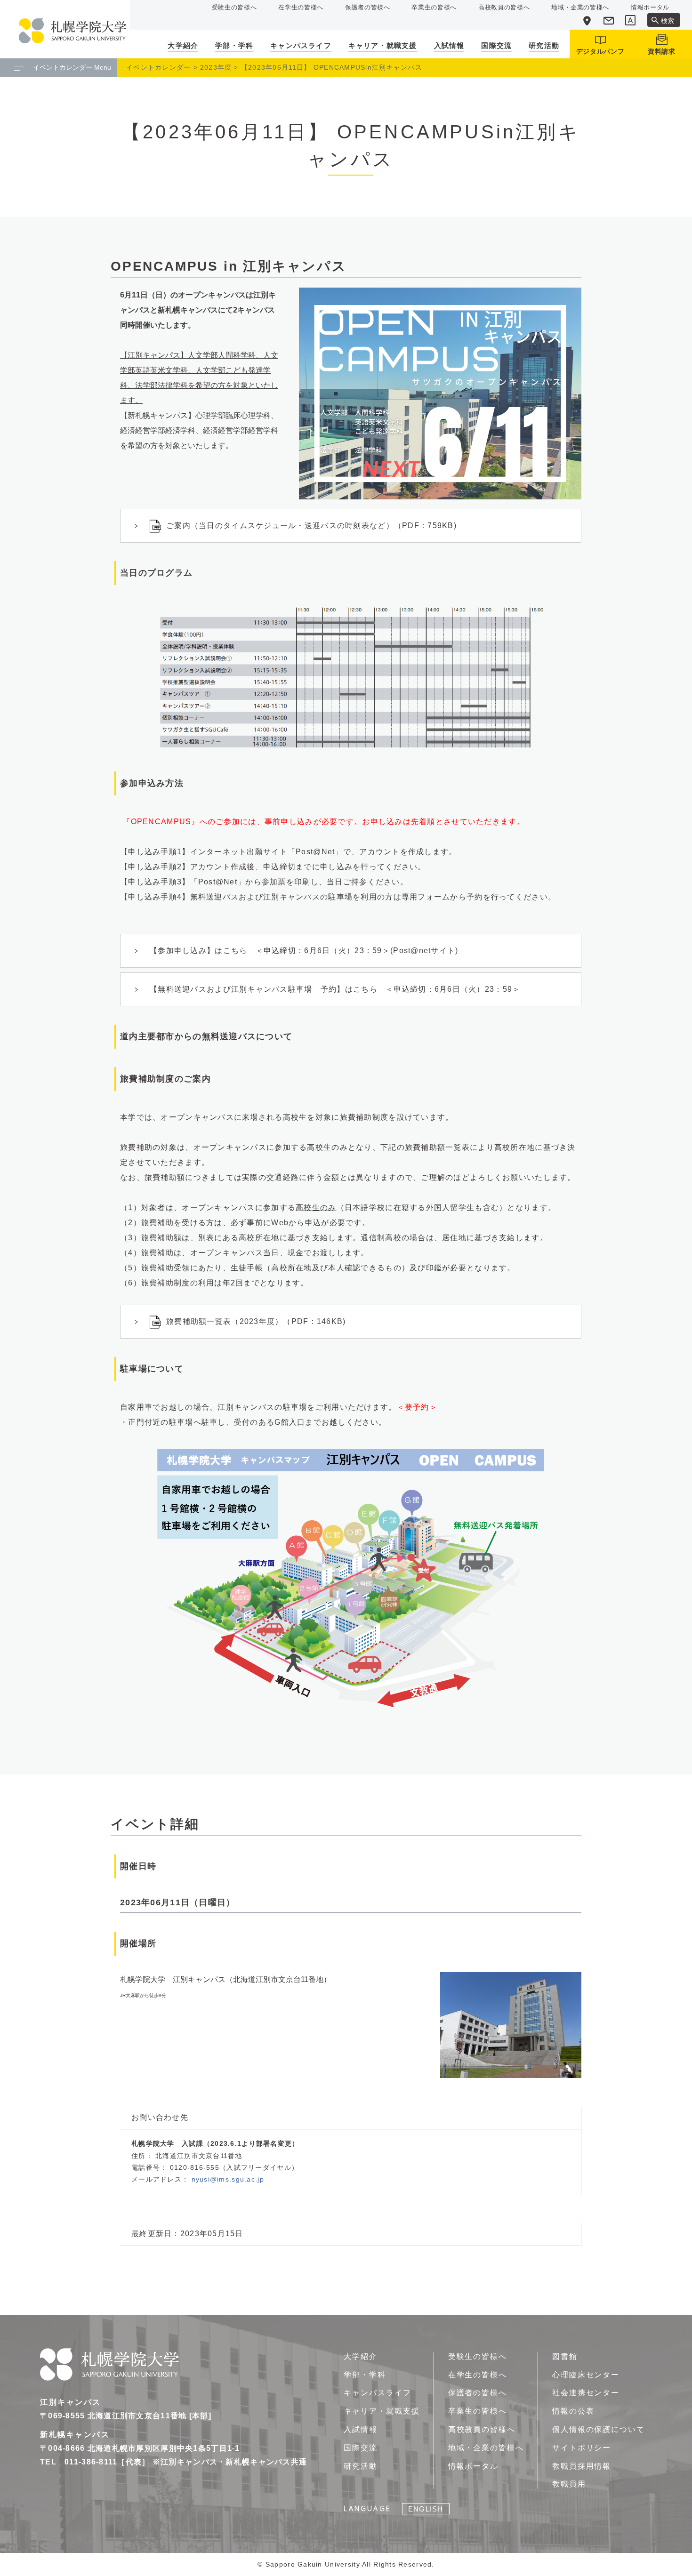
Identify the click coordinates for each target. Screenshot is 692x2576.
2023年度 (216, 67)
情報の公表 (573, 2411)
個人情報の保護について (599, 2429)
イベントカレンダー (159, 67)
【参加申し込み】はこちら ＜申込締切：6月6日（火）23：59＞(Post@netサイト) (304, 951)
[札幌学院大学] (72, 31)
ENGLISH (426, 2509)
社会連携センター (586, 2393)
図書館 (565, 2356)
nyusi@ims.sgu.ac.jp (228, 2179)
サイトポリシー (582, 2448)
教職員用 (569, 2484)
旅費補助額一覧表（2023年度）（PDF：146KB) (256, 1321)
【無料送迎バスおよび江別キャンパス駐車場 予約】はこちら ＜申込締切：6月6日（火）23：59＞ (335, 989)
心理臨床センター (586, 2375)
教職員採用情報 (582, 2466)
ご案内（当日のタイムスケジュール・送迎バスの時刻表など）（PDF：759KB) (311, 526)
